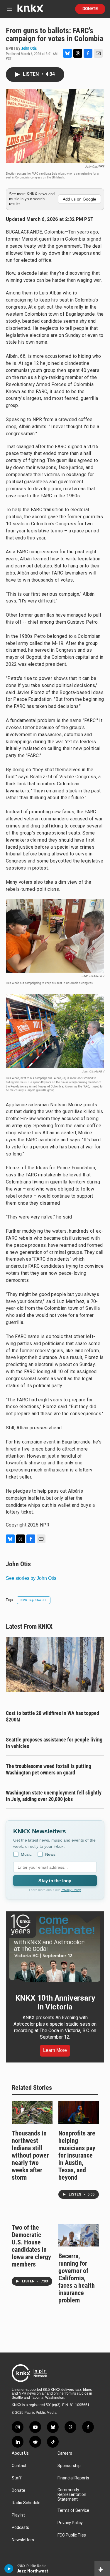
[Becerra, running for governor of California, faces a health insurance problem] (79, 2235)
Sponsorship (69, 2466)
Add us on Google (79, 199)
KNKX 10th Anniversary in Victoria (55, 2002)
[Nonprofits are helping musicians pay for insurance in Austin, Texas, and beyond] (79, 2112)
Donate (90, 9)
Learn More (55, 2050)
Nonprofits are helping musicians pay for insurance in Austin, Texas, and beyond (77, 2155)
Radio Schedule (26, 2503)
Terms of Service (73, 2510)
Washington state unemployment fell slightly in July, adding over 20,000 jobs (54, 1796)
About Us (20, 2453)
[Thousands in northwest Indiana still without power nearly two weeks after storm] (32, 2112)
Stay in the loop (55, 1881)
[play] (9, 2569)
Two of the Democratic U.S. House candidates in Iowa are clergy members (31, 2246)
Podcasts (20, 2528)
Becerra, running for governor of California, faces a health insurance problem (77, 2278)
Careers (65, 2453)
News (50, 1854)
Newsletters (23, 2540)
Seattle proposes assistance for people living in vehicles (54, 1743)
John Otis (29, 48)
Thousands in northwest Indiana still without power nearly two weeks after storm (30, 2155)
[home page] (30, 10)
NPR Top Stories (34, 1600)
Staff (17, 2478)
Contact (19, 2466)
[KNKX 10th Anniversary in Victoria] (55, 1948)
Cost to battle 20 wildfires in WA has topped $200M (53, 1716)
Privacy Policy (71, 1890)
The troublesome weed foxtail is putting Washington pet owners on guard (49, 1769)
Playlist (18, 2515)
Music (26, 1854)
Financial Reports (73, 2478)
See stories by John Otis (31, 1578)
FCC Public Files (72, 2535)
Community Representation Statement (72, 2495)
